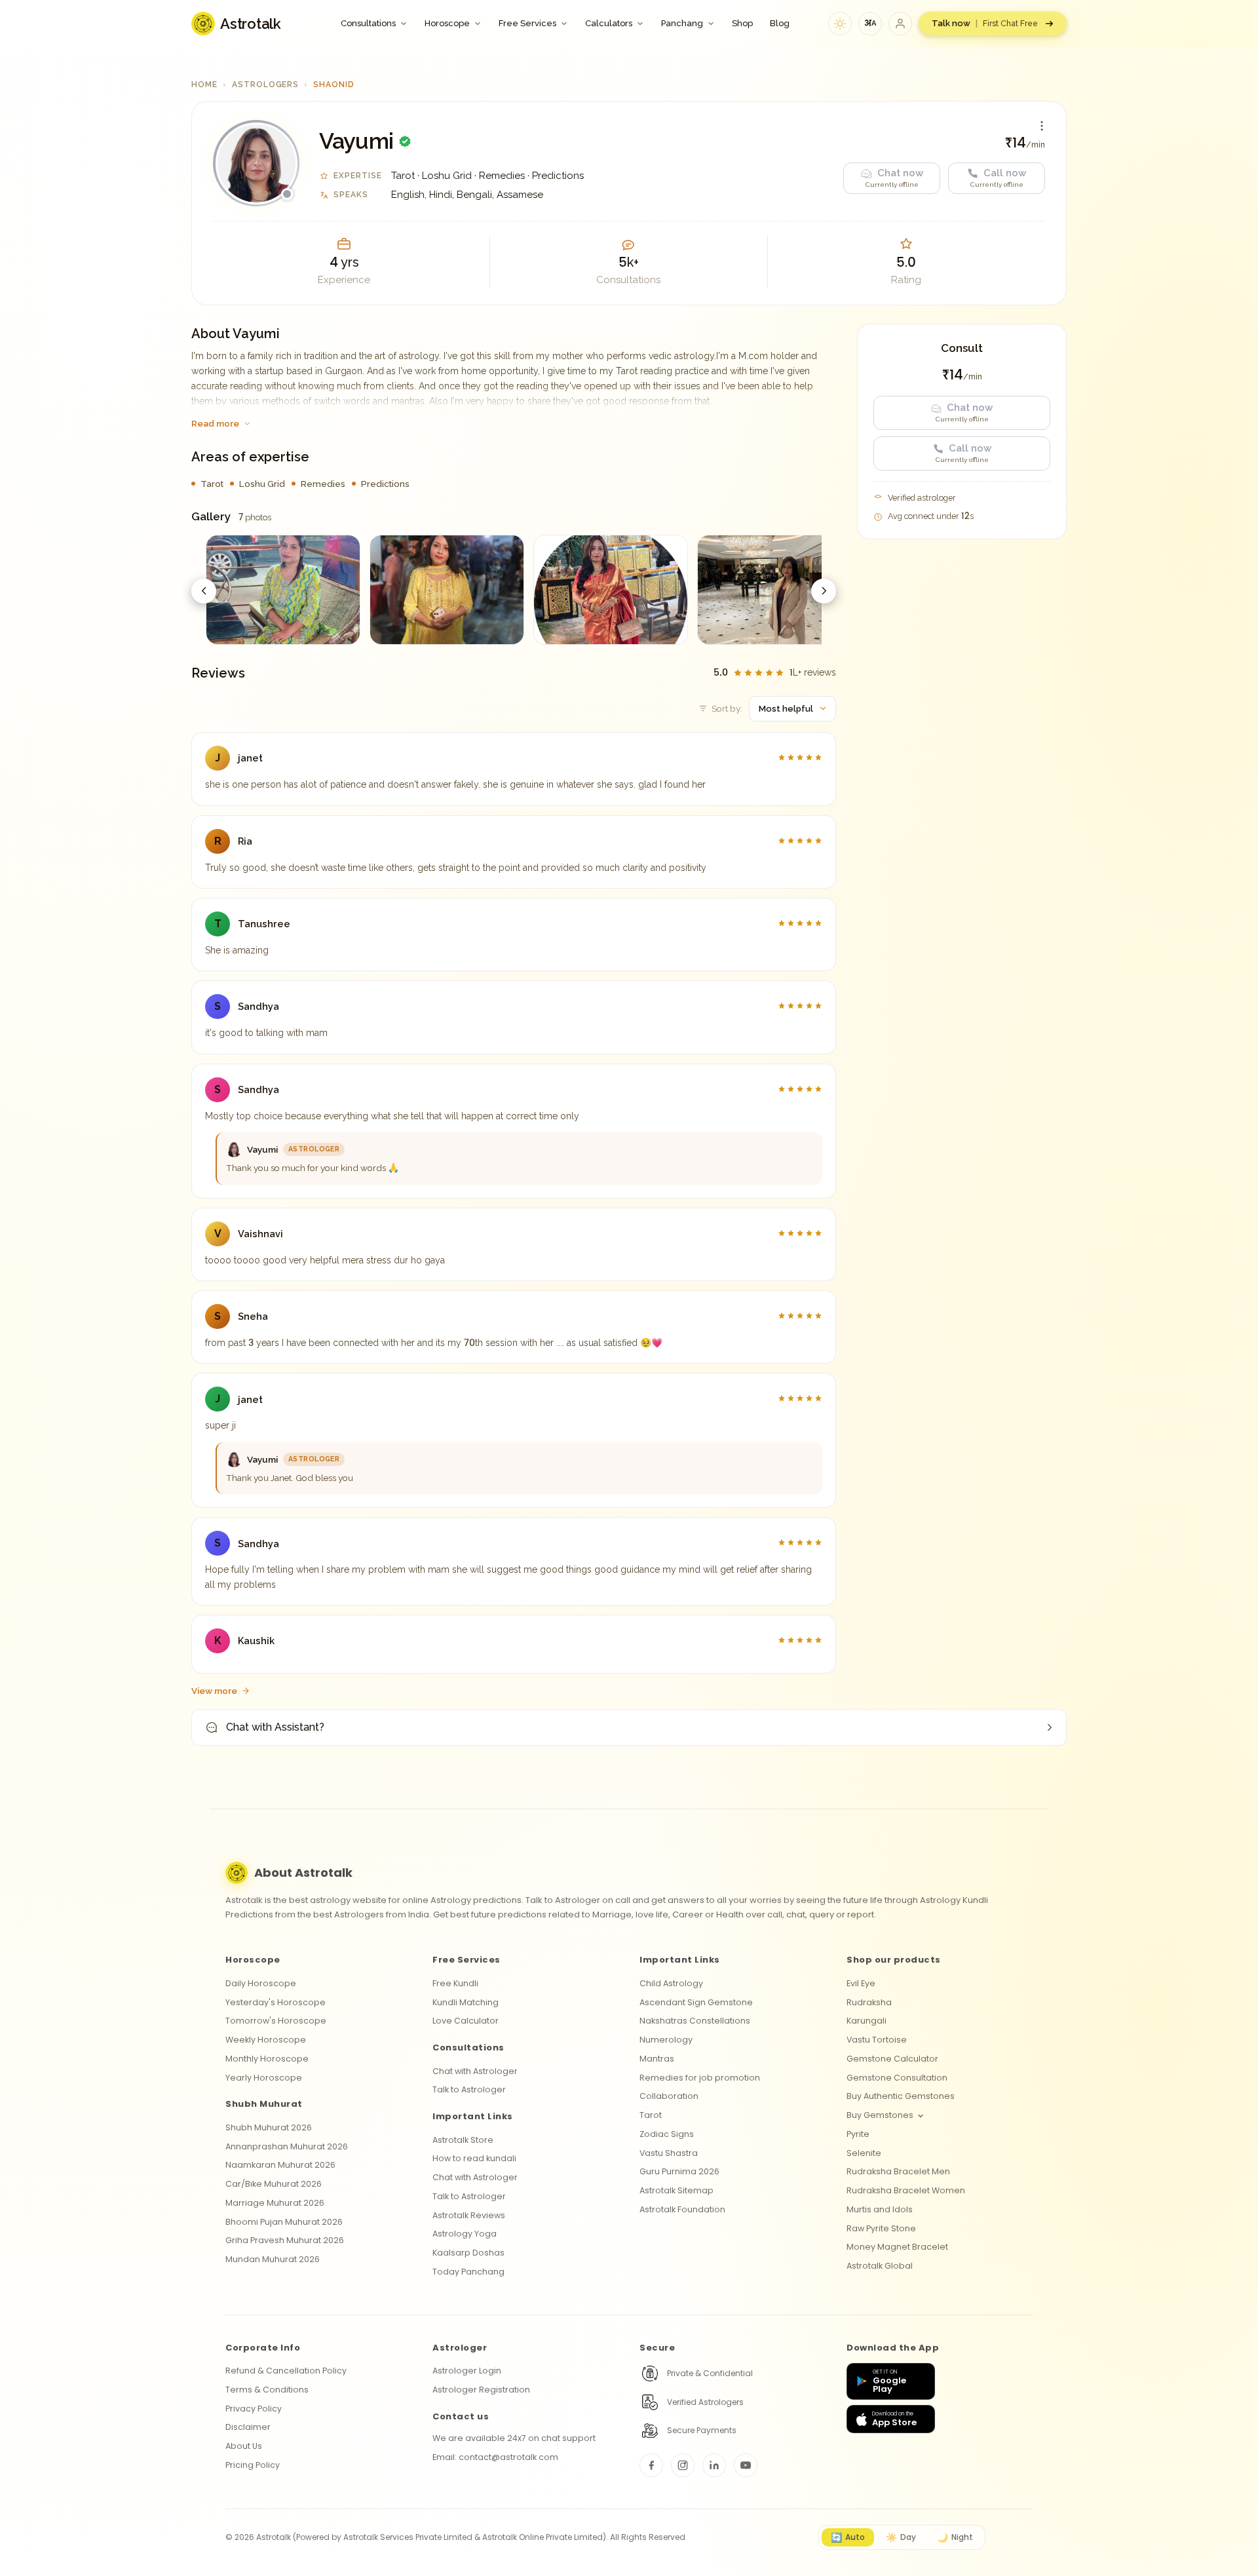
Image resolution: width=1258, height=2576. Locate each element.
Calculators (609, 23)
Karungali (867, 2021)
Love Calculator (466, 2021)
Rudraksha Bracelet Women (906, 2190)
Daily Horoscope (261, 1983)
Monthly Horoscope (267, 2059)
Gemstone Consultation (897, 2078)
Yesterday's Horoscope (276, 2002)
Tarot (651, 2115)
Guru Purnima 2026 (679, 2171)
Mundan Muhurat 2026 (273, 2259)
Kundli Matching (466, 2002)
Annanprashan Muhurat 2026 (287, 2146)
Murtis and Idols (880, 2209)
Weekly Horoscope (266, 2040)
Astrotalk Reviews (469, 2215)
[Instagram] (683, 2465)
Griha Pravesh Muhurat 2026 (285, 2240)
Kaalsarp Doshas (468, 2253)
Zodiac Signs (667, 2134)
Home (204, 85)
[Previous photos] (204, 591)
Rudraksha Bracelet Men (898, 2171)
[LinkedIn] (714, 2465)
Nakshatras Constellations (695, 2021)
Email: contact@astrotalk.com (495, 2457)
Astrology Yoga (465, 2234)
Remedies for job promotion (700, 2078)
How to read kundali (474, 2158)
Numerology (666, 2040)
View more (214, 1691)
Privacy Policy (254, 2409)
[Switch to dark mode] (840, 24)
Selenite (864, 2153)
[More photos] (824, 591)
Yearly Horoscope (264, 2078)
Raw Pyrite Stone (881, 2228)
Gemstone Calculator (892, 2059)
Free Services (527, 23)
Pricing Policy (253, 2465)
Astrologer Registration (481, 2390)
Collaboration (669, 2096)
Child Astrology (671, 1983)
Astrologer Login (467, 2371)
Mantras (657, 2059)
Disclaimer (248, 2427)
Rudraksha (869, 2002)
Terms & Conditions (267, 2390)
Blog (780, 23)
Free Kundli (455, 1983)
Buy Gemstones (880, 2115)
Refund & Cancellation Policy (286, 2371)
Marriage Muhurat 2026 (275, 2203)
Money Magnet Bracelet (897, 2247)
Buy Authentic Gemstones (901, 2096)
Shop (742, 23)
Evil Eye (861, 1983)
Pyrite (858, 2134)
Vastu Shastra (669, 2153)
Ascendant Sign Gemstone (696, 2002)
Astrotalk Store (463, 2140)
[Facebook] (651, 2465)
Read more (215, 423)
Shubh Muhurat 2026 (269, 2127)
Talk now (985, 23)
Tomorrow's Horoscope (276, 2021)
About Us (244, 2446)
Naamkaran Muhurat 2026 (280, 2165)
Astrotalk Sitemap (677, 2190)
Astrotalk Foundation (682, 2209)
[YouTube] (746, 2465)
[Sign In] (900, 24)
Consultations (368, 23)
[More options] (1042, 126)
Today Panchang (468, 2272)
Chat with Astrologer (475, 2071)
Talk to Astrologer (469, 2089)
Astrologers (266, 85)
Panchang (682, 23)
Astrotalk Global (880, 2266)
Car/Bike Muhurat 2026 (274, 2184)
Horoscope (447, 23)
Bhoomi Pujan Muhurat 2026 (284, 2222)
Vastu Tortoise (877, 2040)
